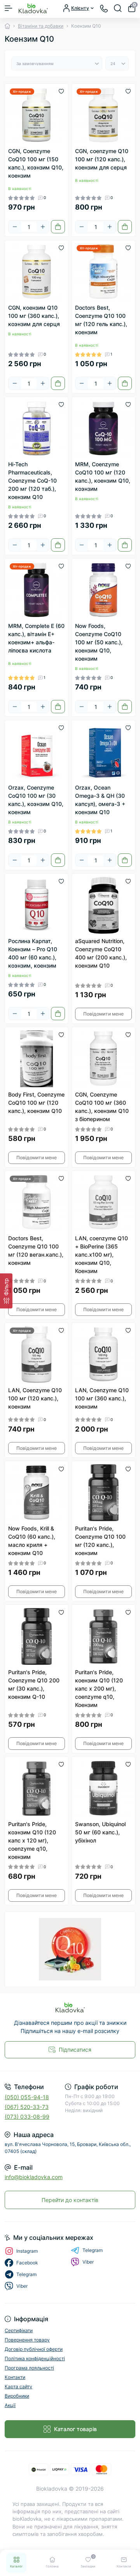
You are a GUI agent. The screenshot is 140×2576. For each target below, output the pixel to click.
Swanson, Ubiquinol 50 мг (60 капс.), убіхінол (100, 1832)
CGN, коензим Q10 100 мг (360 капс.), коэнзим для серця (34, 316)
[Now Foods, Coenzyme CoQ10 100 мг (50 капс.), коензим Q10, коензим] (103, 590)
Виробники (17, 2396)
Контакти (15, 2377)
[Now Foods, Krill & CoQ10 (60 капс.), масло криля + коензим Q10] (37, 1493)
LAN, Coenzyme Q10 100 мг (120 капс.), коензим (35, 1398)
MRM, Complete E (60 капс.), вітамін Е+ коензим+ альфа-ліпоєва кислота (36, 638)
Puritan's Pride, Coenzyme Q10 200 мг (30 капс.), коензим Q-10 (34, 1684)
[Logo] (33, 8)
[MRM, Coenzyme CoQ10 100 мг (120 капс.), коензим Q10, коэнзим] (103, 428)
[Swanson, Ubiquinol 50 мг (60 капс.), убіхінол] (103, 1788)
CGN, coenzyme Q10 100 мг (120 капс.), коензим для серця (102, 159)
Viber (88, 2262)
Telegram (93, 2250)
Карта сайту (18, 2386)
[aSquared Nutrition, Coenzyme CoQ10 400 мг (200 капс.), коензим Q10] (103, 905)
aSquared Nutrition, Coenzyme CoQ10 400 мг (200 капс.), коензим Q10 (101, 953)
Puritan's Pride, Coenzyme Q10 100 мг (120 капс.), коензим (100, 1541)
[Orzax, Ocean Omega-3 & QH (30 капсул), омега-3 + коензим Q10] (103, 752)
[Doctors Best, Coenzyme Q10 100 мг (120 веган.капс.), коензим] (37, 1202)
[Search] (118, 8)
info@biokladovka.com (34, 2177)
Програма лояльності (29, 2368)
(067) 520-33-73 (27, 2107)
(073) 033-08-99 (27, 2117)
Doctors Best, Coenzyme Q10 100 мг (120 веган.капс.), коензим (36, 1250)
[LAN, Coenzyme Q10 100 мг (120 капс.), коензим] (37, 1354)
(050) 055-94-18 (27, 2097)
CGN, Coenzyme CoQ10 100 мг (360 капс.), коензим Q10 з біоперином (102, 1107)
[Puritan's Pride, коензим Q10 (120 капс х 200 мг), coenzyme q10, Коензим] (103, 1636)
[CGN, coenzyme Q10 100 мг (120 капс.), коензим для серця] (103, 115)
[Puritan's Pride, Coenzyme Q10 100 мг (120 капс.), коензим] (103, 1493)
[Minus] (15, 227)
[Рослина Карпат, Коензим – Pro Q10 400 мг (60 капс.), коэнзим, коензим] (37, 905)
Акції (10, 2405)
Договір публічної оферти (34, 2349)
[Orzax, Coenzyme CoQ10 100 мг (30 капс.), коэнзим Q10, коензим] (37, 752)
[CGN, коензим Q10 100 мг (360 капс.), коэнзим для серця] (37, 272)
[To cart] (58, 227)
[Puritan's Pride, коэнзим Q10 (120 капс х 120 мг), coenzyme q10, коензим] (37, 1788)
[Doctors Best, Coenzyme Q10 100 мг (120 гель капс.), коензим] (103, 272)
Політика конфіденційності (35, 2358)
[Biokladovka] (70, 2007)
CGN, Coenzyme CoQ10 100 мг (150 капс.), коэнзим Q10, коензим (36, 163)
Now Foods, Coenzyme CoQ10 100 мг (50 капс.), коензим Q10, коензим (99, 642)
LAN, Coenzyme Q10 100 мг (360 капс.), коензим (102, 1398)
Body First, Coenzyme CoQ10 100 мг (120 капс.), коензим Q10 (36, 1103)
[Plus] (43, 227)
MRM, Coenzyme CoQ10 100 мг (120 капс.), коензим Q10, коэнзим (103, 476)
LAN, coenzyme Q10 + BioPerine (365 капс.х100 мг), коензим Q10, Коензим (101, 1254)
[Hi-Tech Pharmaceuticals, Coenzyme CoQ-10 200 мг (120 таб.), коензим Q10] (37, 428)
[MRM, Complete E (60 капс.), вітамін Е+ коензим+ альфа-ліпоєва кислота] (37, 590)
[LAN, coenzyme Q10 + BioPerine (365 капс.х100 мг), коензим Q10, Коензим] (103, 1202)
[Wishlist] (61, 91)
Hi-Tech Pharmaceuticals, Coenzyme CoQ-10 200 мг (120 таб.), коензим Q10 (32, 480)
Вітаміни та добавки (41, 26)
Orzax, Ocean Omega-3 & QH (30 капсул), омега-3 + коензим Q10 (100, 800)
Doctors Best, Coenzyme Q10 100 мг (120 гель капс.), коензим (101, 320)
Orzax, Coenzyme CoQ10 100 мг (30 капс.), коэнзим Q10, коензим (36, 800)
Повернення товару (27, 2340)
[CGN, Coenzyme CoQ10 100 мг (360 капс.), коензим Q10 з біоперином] (103, 1059)
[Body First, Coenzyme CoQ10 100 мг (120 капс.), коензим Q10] (37, 1059)
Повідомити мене (103, 1014)
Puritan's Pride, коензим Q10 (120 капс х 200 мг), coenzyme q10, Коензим (99, 1688)
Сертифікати (19, 2330)
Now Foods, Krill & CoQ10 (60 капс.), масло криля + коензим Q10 (32, 1541)
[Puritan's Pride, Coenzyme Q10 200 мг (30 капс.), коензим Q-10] (37, 1636)
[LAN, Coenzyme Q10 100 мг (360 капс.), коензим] (103, 1354)
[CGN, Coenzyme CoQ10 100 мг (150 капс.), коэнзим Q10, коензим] (37, 115)
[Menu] (9, 8)
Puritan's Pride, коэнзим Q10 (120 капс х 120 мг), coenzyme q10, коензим (32, 1840)
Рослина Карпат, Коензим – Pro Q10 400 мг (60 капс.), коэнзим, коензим (33, 953)
